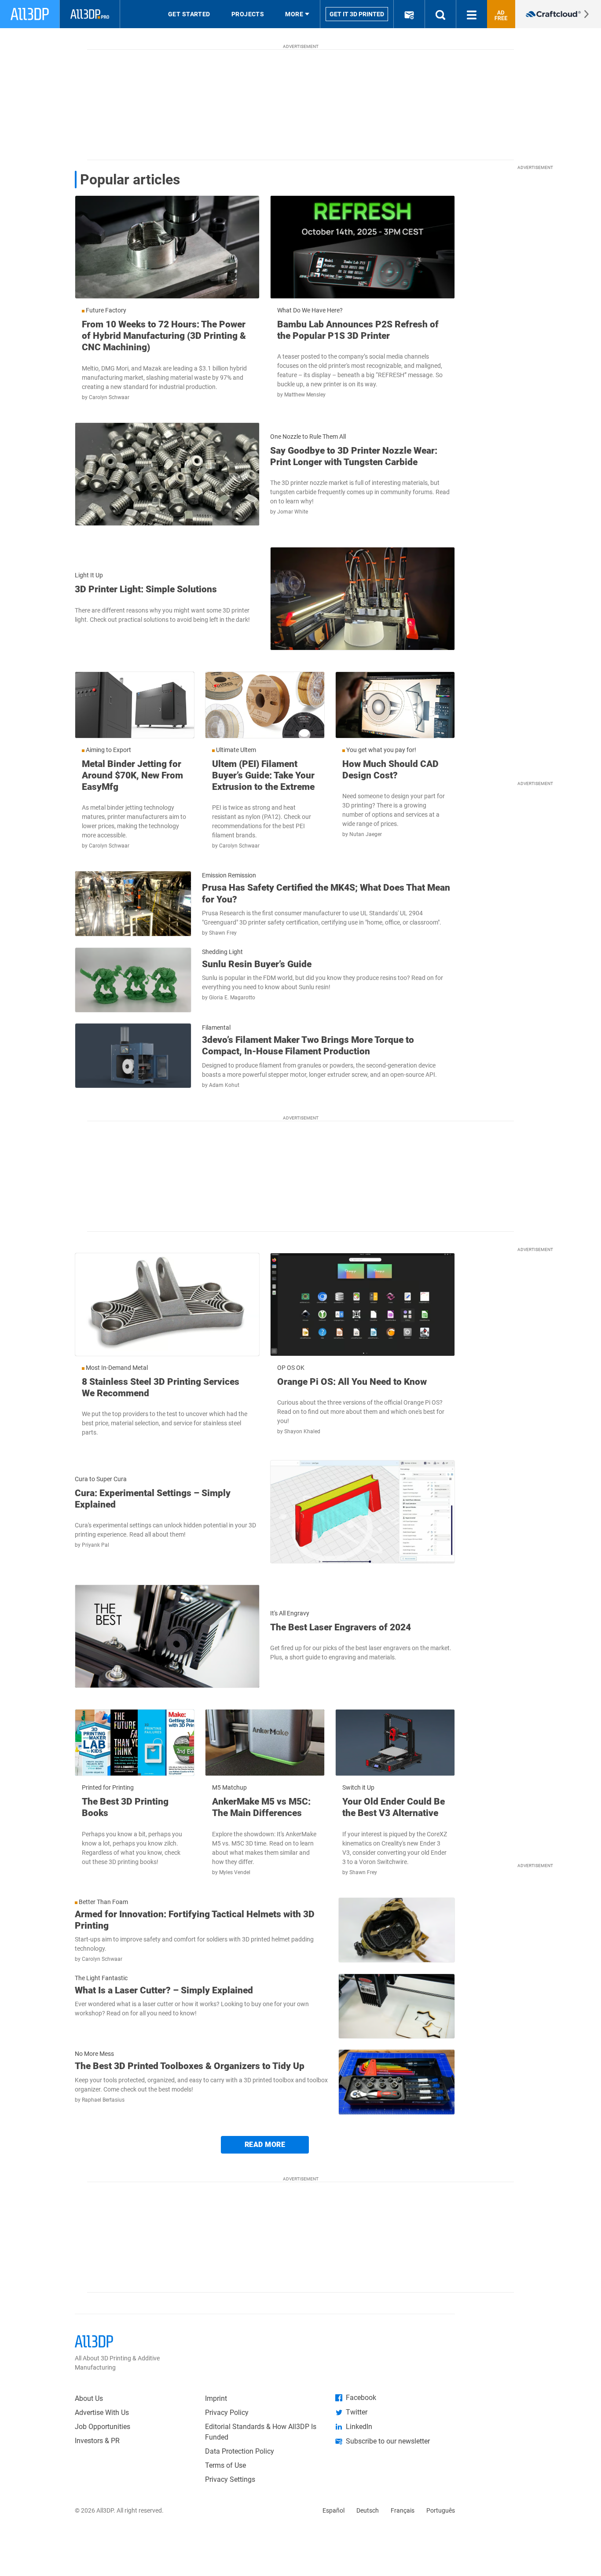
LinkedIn (359, 2427)
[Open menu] (472, 14)
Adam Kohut (224, 1085)
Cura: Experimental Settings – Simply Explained (153, 1499)
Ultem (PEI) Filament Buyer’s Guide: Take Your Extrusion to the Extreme (263, 776)
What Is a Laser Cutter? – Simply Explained (164, 1990)
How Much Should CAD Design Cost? (390, 770)
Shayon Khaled (302, 1431)
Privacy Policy (227, 2413)
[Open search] (440, 14)
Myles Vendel (235, 1872)
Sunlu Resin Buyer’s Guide (257, 964)
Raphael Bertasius (103, 2100)
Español (333, 2510)
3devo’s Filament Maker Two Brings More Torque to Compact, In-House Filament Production (308, 1046)
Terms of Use (225, 2465)
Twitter (357, 2412)
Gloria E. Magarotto (232, 998)
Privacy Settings (230, 2479)
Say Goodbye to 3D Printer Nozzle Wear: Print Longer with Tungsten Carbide (354, 456)
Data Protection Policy (240, 2451)
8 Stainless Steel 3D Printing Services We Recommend (161, 1387)
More (294, 14)
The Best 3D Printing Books (125, 1807)
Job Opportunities (103, 2427)
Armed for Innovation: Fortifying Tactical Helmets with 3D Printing (195, 1920)
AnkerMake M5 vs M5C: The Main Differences (261, 1807)
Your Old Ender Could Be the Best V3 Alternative (394, 1807)
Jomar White (293, 512)
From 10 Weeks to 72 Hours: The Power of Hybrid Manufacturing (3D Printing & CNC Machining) (164, 336)
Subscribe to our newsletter (388, 2441)
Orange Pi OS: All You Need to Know (352, 1382)
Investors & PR (97, 2441)
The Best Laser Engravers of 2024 (341, 1627)
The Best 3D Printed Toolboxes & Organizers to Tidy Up (190, 2066)
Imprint (216, 2398)
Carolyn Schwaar (109, 397)
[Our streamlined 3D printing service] (558, 14)
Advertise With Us (102, 2413)
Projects (248, 14)
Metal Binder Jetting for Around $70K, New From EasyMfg (132, 776)
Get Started (189, 14)
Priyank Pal (95, 1545)
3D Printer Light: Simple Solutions (146, 589)
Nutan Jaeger (366, 834)
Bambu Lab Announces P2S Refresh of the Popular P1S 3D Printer (358, 330)
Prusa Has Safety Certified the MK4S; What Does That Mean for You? (326, 893)
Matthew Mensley (305, 395)
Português (441, 2510)
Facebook (361, 2398)
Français (403, 2510)
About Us (89, 2398)
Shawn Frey (223, 933)
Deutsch (368, 2510)
